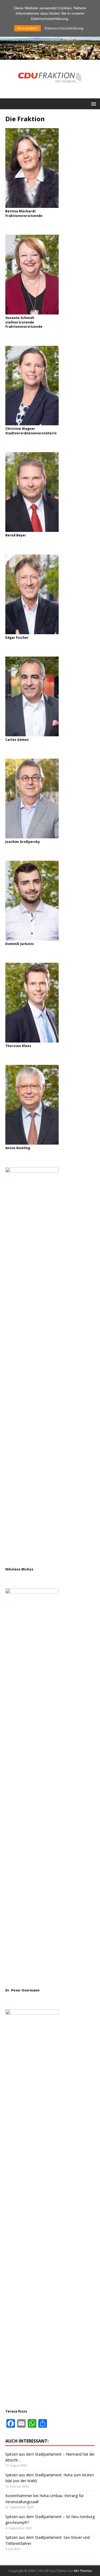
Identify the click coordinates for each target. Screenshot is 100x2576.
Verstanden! (27, 28)
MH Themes (83, 2571)
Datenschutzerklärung (64, 28)
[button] (93, 104)
